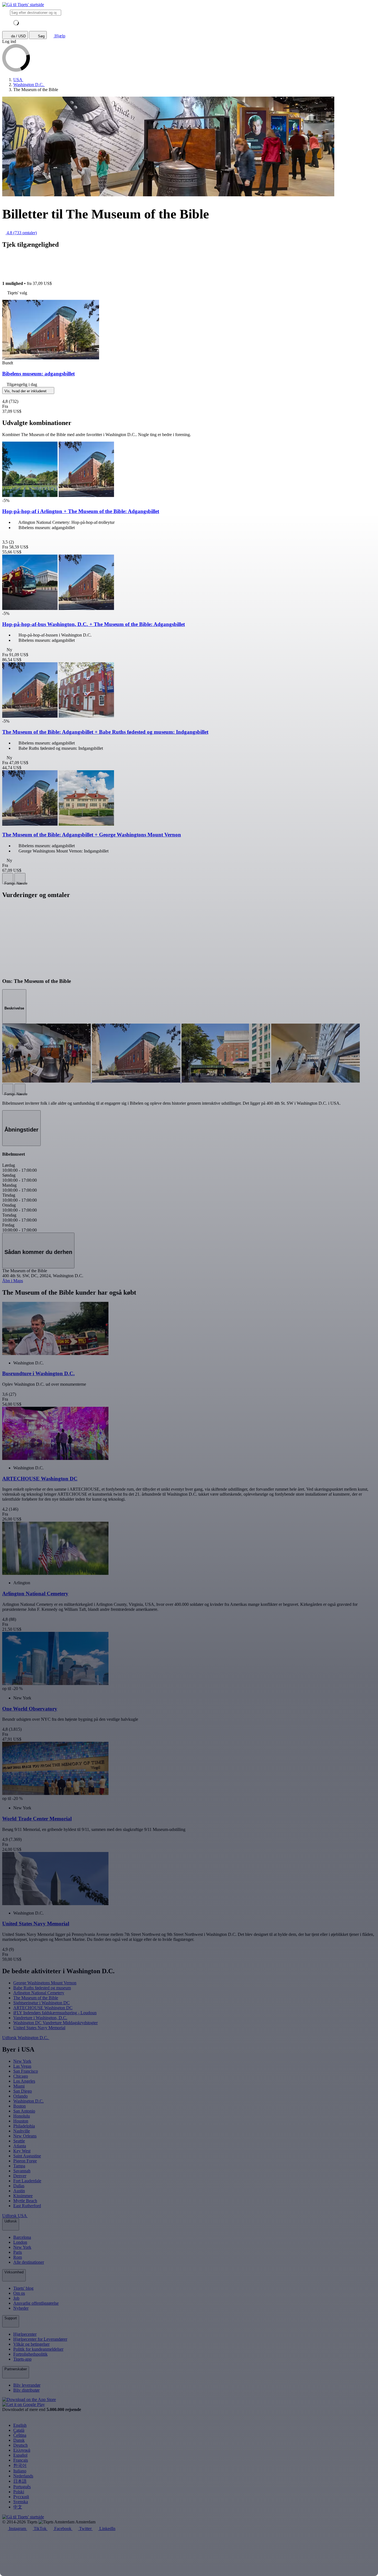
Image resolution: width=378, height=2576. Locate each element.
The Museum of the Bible (36, 1998)
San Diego (23, 2091)
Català (19, 2430)
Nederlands (23, 2476)
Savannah (22, 2171)
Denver (20, 2176)
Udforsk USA (15, 2216)
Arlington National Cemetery (39, 1993)
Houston (21, 2121)
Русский (21, 2497)
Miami (19, 2086)
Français (21, 2460)
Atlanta (20, 2146)
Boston (20, 2106)
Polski (19, 2492)
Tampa (19, 2166)
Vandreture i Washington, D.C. (40, 2018)
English (20, 2425)
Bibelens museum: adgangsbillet (38, 374)
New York (22, 2061)
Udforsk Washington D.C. (26, 2038)
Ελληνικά (22, 2450)
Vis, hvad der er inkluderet (26, 391)
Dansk (19, 2440)
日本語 (20, 2481)
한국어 (20, 2465)
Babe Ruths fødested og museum (42, 1988)
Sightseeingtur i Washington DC (42, 2003)
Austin (19, 2191)
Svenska (21, 2502)
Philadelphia (24, 2126)
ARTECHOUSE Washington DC (43, 2008)
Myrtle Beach (25, 2201)
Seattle (19, 2141)
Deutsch (20, 2445)
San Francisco (26, 2071)
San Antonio (24, 2111)
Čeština (20, 2435)
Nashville (22, 2131)
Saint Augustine (27, 2156)
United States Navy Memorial (39, 2028)
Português (22, 2487)
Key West (22, 2151)
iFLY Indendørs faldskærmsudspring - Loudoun (55, 2013)
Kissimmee (23, 2196)
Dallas (19, 2186)
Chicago (21, 2076)
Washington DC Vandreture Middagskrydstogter (55, 2023)
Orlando (20, 2096)
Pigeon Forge (25, 2161)
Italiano (20, 2471)
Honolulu (22, 2116)
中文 (18, 2507)
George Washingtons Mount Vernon (45, 1983)
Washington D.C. (29, 2101)
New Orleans (25, 2136)
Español (20, 2455)
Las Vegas (22, 2066)
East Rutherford (27, 2206)
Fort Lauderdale (27, 2181)
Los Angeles (24, 2081)
